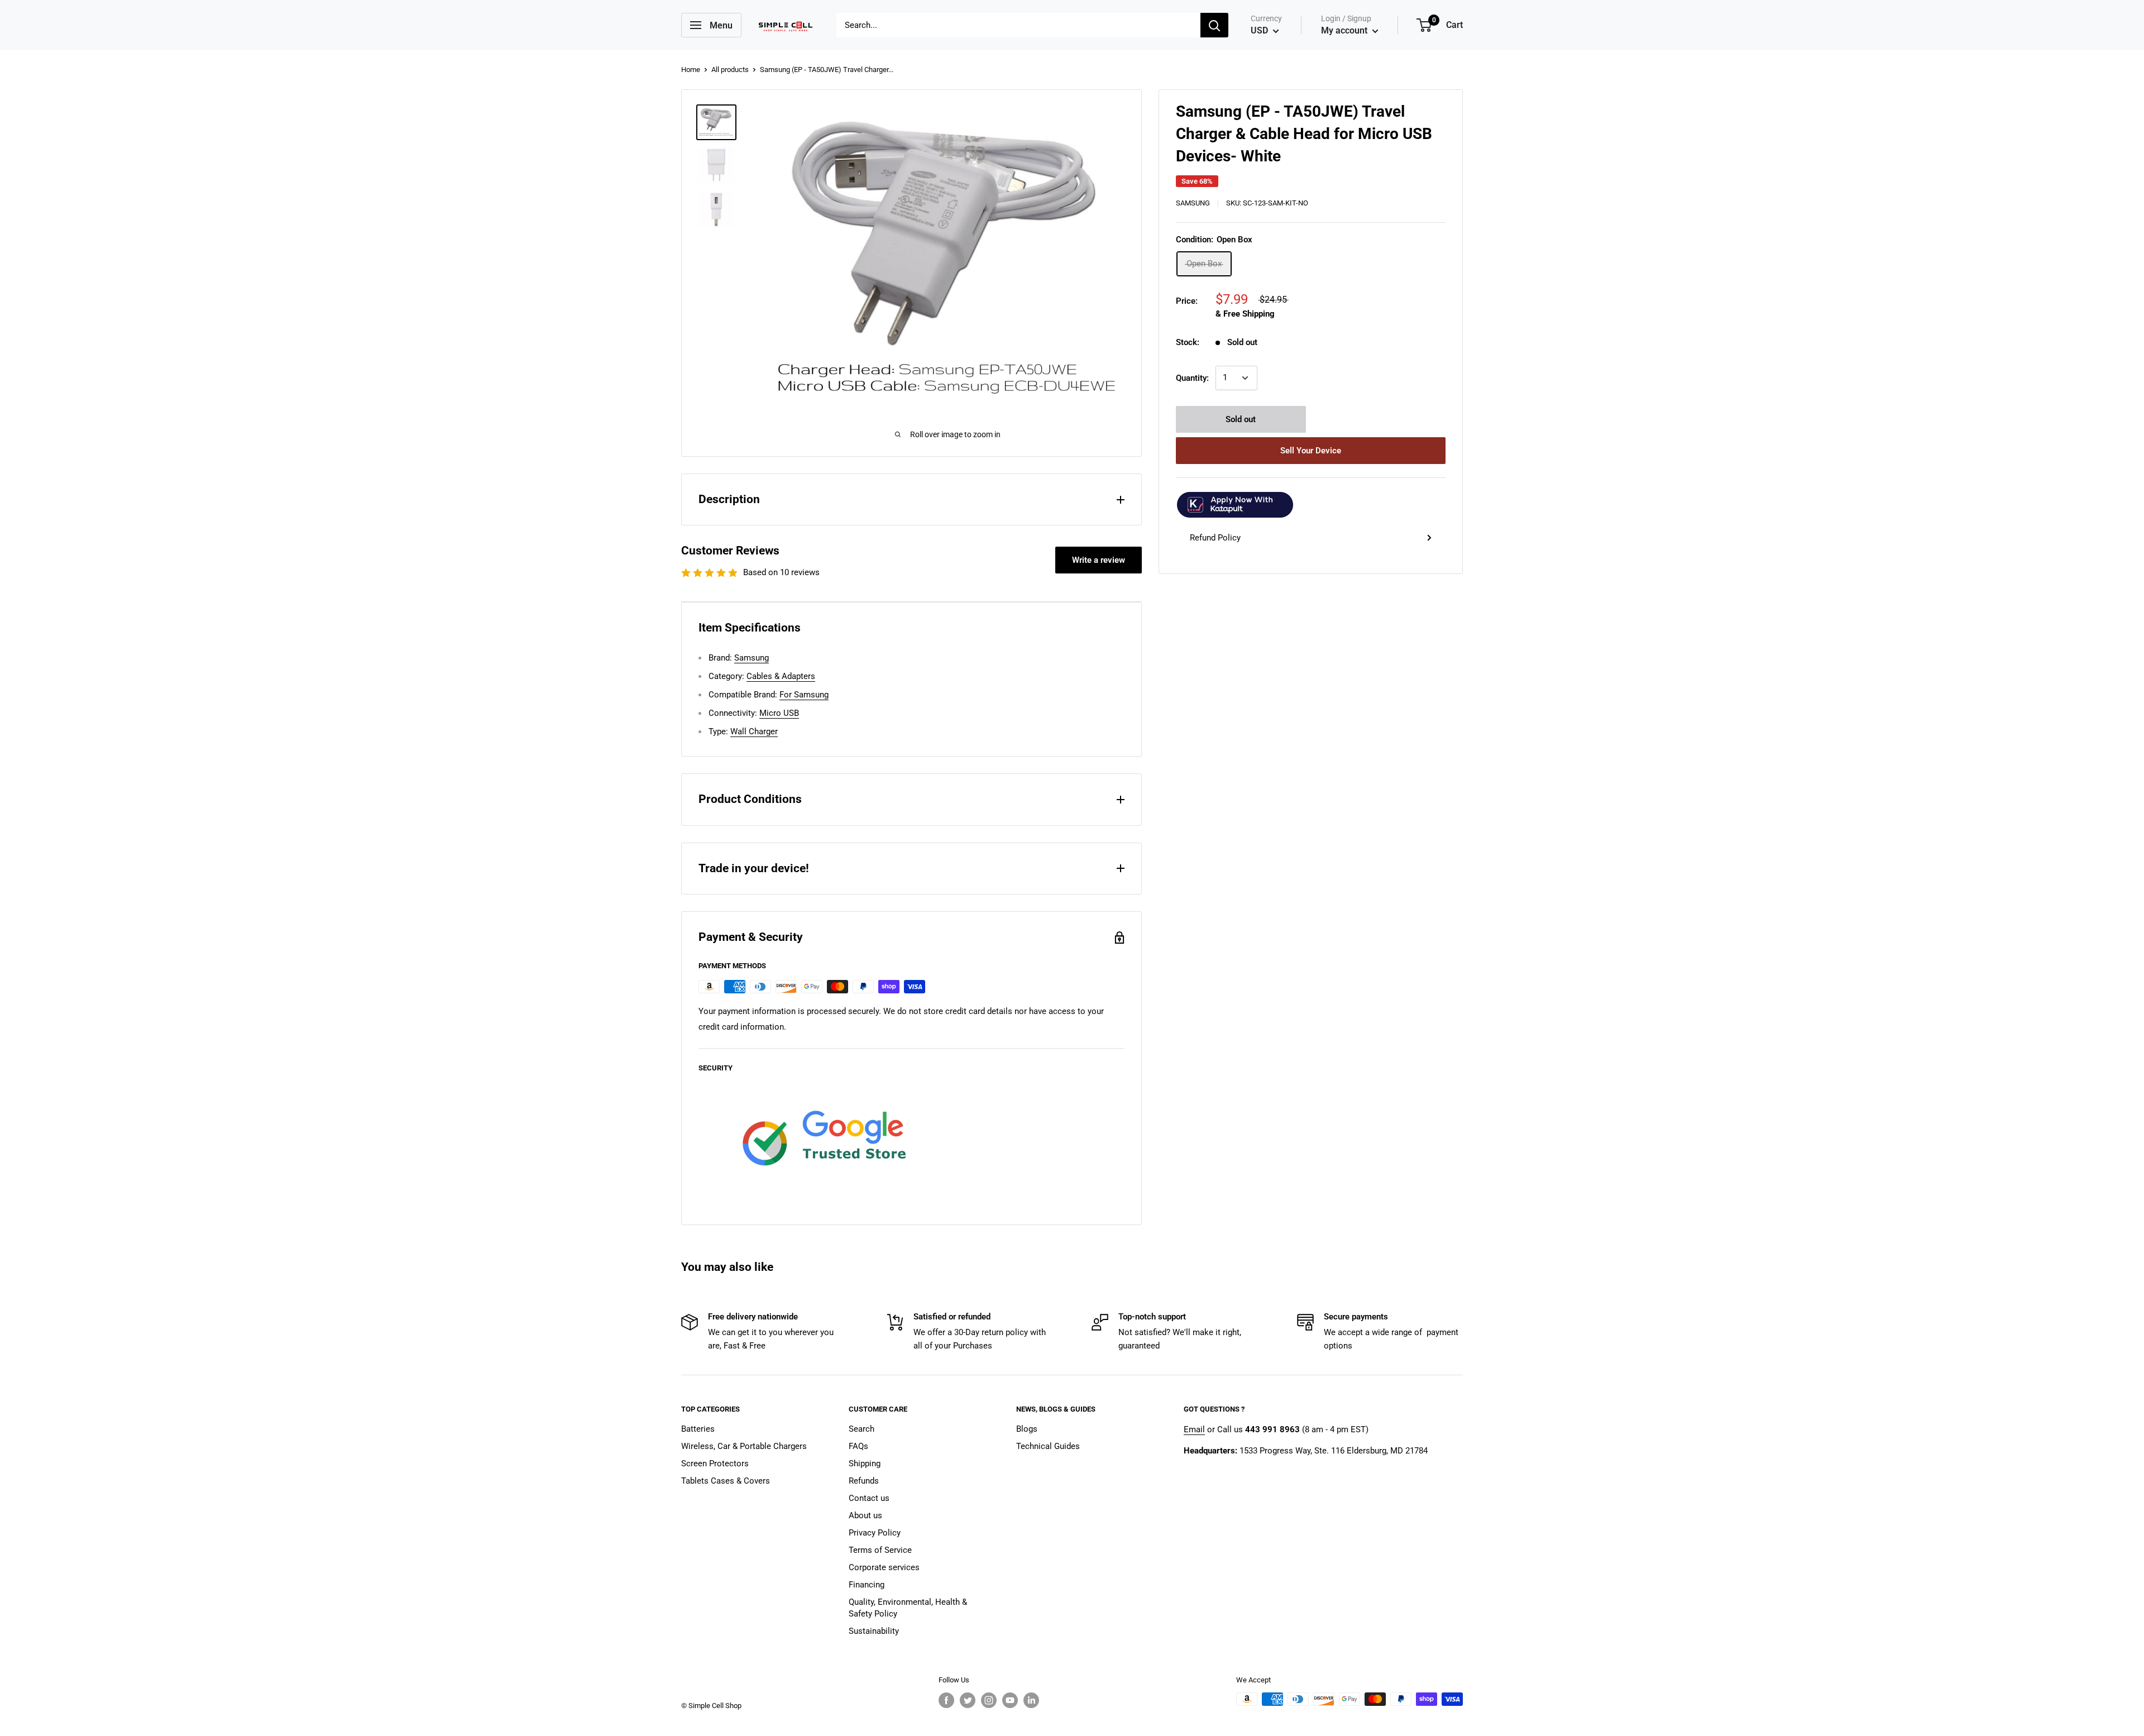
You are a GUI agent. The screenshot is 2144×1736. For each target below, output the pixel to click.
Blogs (1027, 1429)
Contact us (869, 1498)
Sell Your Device (1311, 451)
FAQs (858, 1446)
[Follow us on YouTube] (1010, 1700)
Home (691, 70)
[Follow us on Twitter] (968, 1700)
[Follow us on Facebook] (946, 1700)
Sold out (1241, 419)
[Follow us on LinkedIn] (1031, 1700)
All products (730, 70)
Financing (867, 1585)
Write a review (1099, 560)
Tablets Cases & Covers (726, 1481)
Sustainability (874, 1631)
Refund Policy (1215, 538)
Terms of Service (880, 1550)
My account (1345, 30)
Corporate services (884, 1567)
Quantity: (1192, 378)
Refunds (864, 1481)
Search (862, 1429)
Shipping (865, 1464)
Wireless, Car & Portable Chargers (744, 1446)
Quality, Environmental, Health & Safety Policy (908, 1608)
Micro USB (779, 713)
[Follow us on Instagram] (989, 1700)
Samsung (1193, 203)
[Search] (1214, 25)
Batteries (698, 1429)
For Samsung (804, 695)
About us (865, 1515)
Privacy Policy (875, 1533)
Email (1194, 1429)
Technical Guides (1048, 1446)
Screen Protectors (715, 1464)
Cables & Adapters (781, 676)
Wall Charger (754, 731)
